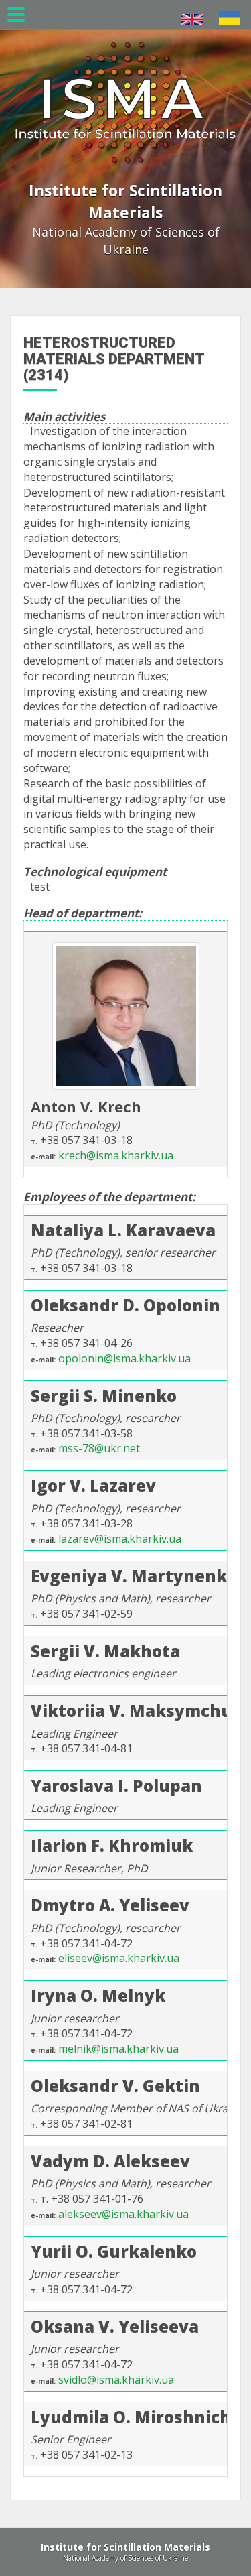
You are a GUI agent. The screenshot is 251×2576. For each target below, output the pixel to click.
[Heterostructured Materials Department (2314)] (192, 19)
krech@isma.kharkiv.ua (116, 1155)
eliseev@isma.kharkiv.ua (119, 1958)
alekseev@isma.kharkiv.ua (123, 2214)
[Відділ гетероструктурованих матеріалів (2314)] (230, 18)
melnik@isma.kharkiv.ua (118, 2049)
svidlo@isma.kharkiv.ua (116, 2380)
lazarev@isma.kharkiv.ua (120, 1539)
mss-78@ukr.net (99, 1448)
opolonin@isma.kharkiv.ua (124, 1358)
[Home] (125, 83)
